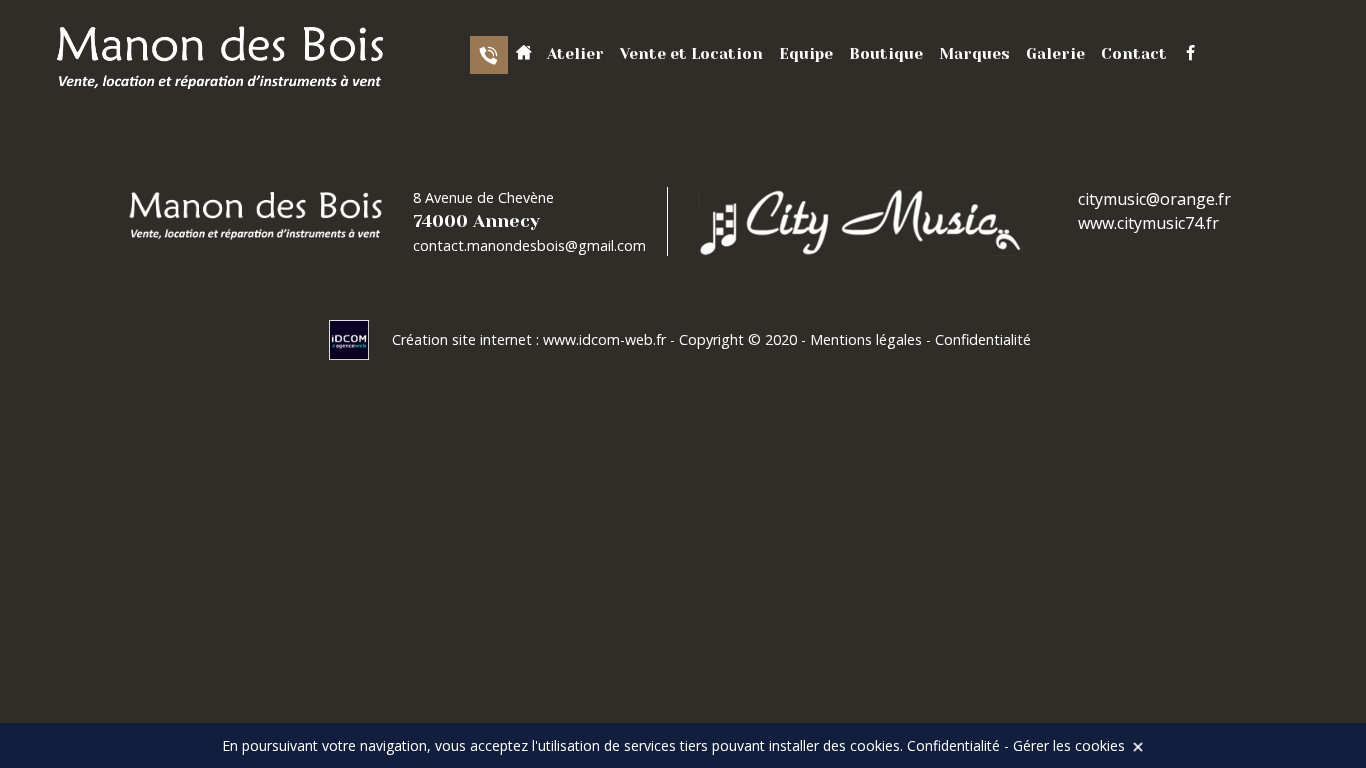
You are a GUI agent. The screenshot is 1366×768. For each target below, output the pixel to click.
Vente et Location (691, 54)
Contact (1134, 54)
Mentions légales (866, 339)
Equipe (806, 54)
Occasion (909, 100)
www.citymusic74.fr (1148, 223)
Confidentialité (983, 339)
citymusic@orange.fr (1154, 199)
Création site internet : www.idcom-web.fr (531, 339)
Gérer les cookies (1069, 745)
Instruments (620, 141)
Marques (974, 54)
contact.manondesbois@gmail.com (529, 245)
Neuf (892, 141)
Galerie (1055, 54)
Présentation (623, 100)
